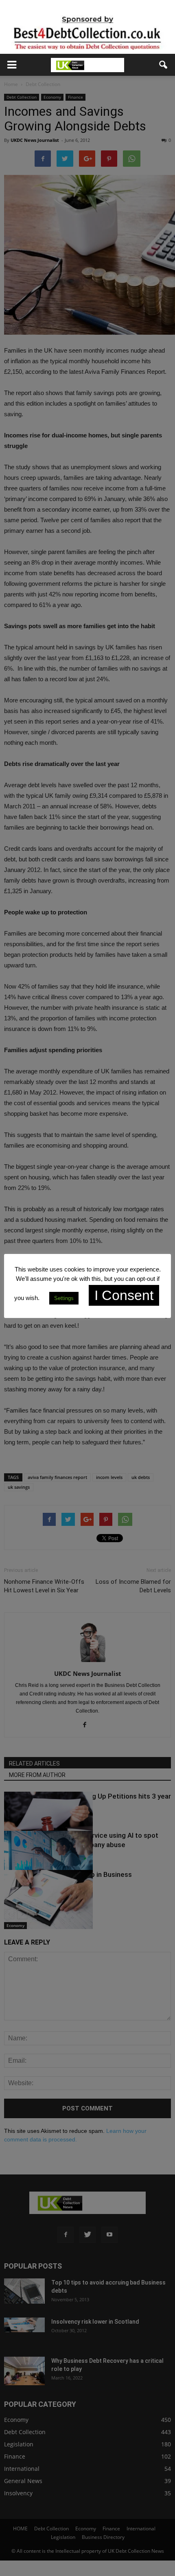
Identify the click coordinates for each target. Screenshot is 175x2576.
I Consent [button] (124, 1295)
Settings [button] (64, 1298)
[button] (164, 65)
